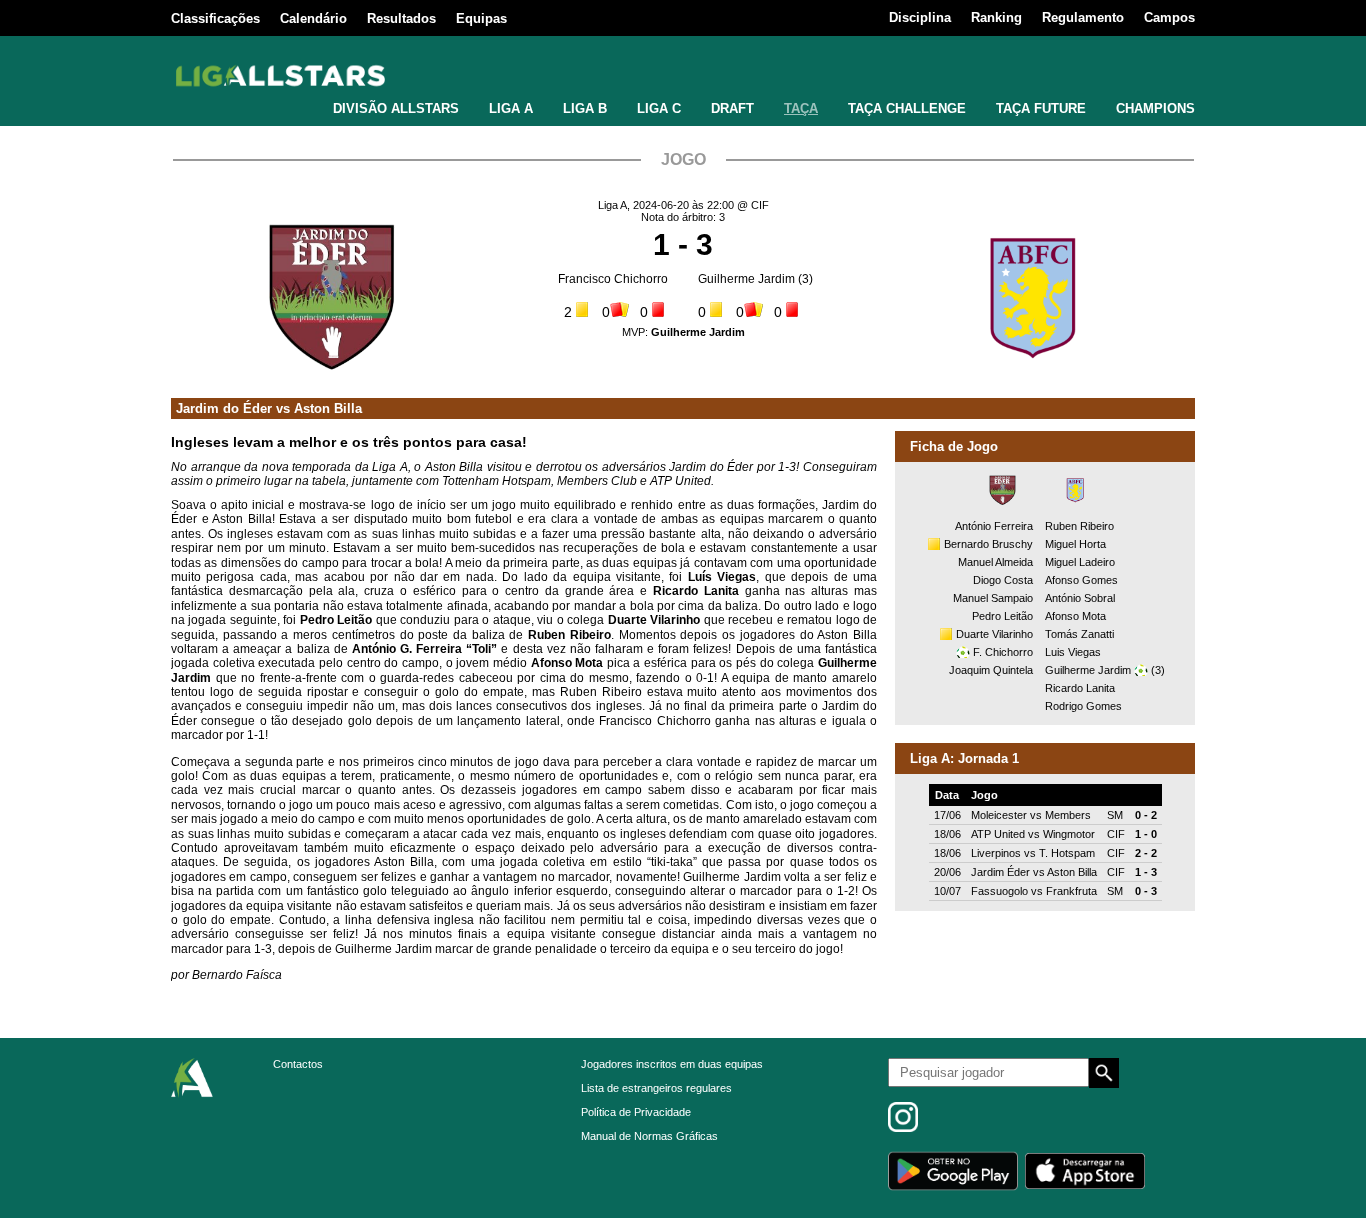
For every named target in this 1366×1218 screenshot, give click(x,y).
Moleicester (999, 815)
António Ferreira (994, 526)
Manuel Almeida (995, 562)
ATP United (998, 834)
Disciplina (920, 17)
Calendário (313, 18)
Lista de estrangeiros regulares (656, 1088)
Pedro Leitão (1002, 616)
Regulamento (1083, 17)
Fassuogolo (999, 891)
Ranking (996, 17)
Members (1068, 815)
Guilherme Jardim (746, 279)
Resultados (401, 18)
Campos (1169, 17)
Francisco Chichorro (613, 279)
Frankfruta (1071, 891)
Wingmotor (1069, 834)
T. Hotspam (1067, 853)
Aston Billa (328, 408)
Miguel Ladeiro (1080, 562)
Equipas (481, 18)
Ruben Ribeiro (1079, 526)
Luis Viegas (1073, 652)
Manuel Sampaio (993, 598)
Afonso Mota (1075, 616)
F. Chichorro (1003, 652)
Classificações (215, 18)
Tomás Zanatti (1079, 634)
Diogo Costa (1003, 580)
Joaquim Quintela (991, 670)
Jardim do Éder (224, 408)
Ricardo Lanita (1080, 688)
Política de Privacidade (636, 1112)
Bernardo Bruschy (988, 544)
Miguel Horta (1075, 544)
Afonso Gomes (1081, 580)
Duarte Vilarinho (994, 634)
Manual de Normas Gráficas (649, 1136)
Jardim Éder (1000, 872)
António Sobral (1080, 598)
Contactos (298, 1064)
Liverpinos (996, 853)
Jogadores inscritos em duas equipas (672, 1064)
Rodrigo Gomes (1083, 706)
